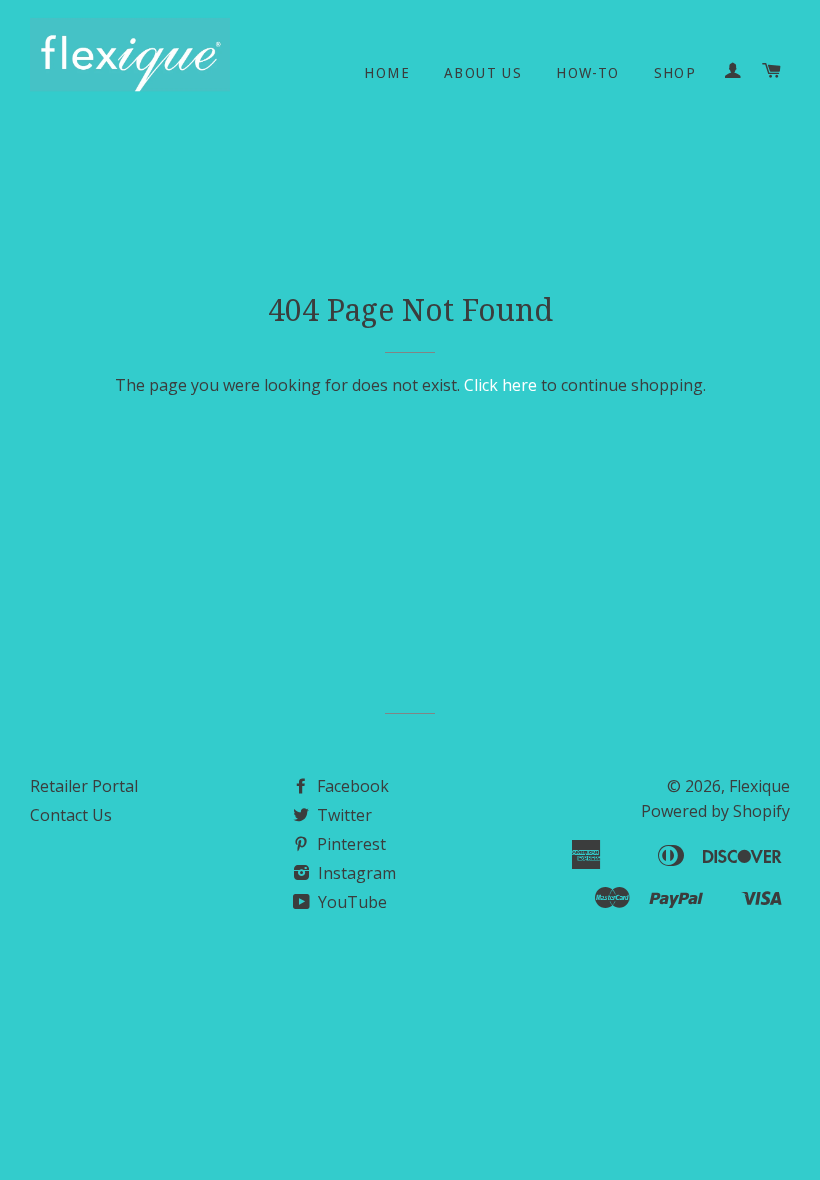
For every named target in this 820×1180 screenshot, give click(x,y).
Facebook (351, 786)
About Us (483, 73)
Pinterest (349, 844)
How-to (587, 73)
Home (387, 73)
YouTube (350, 902)
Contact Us (71, 815)
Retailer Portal (84, 786)
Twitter (342, 815)
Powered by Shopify (715, 811)
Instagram (355, 873)
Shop (675, 73)
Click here (500, 385)
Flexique (759, 786)
